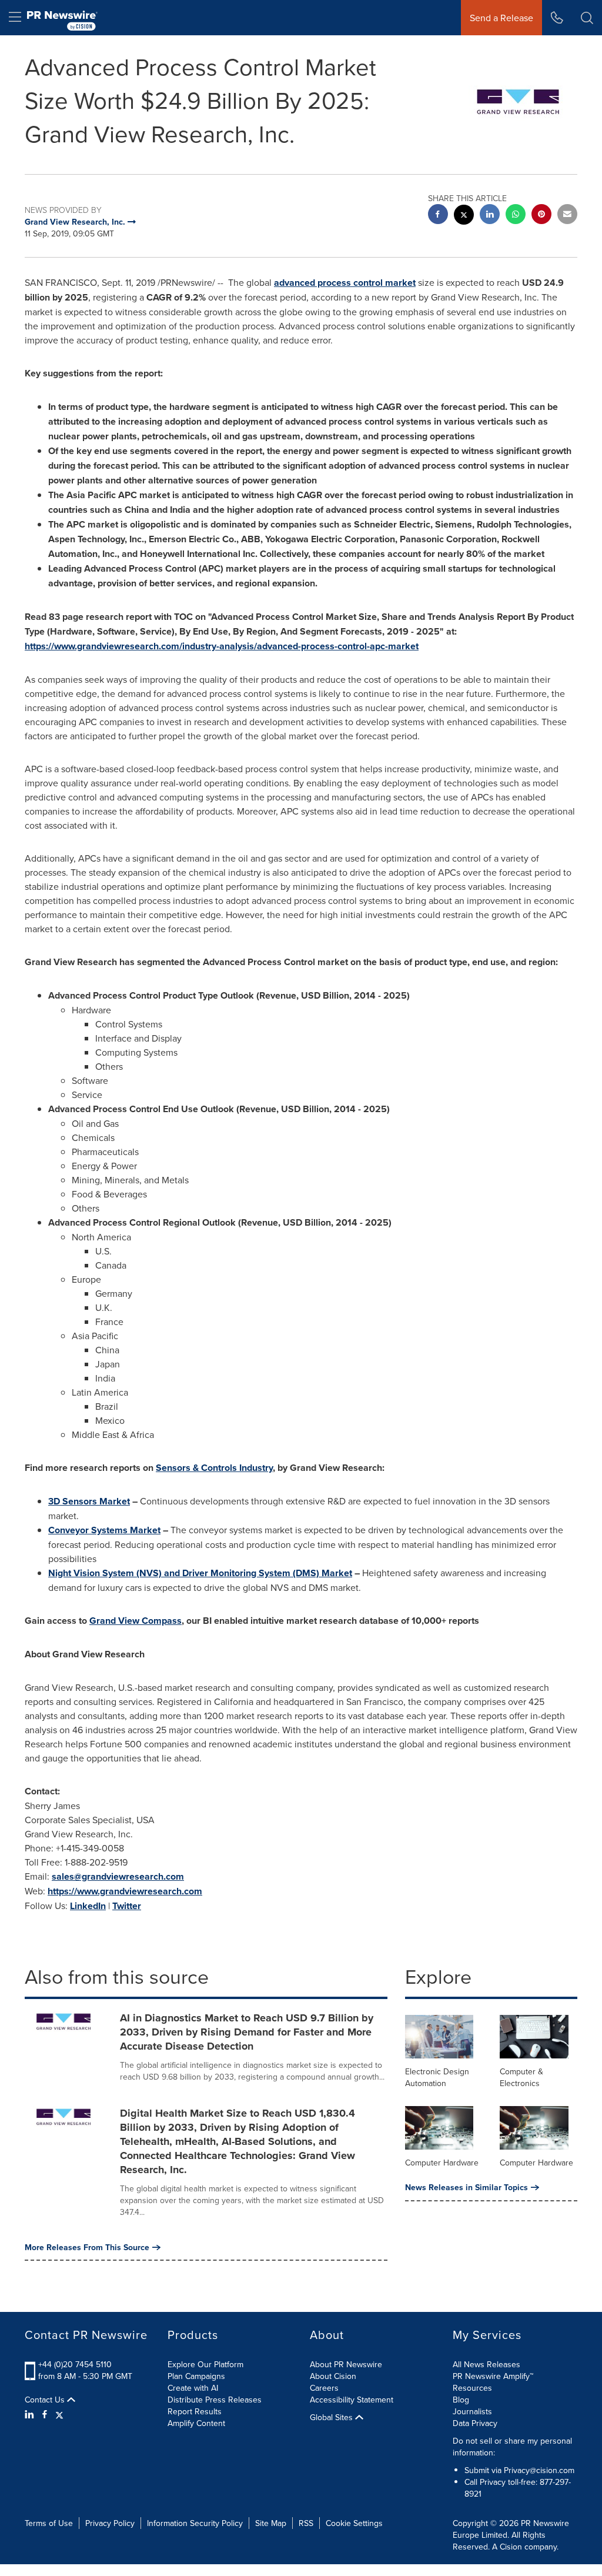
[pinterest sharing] (541, 216)
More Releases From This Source (87, 2247)
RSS (306, 2523)
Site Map (271, 2523)
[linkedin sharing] (490, 216)
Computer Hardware (442, 2163)
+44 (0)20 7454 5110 (75, 2364)
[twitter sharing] (464, 216)
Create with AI (193, 2388)
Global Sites (332, 2417)
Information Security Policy (195, 2523)
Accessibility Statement (352, 2400)
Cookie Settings (354, 2523)
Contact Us (46, 2400)
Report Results (195, 2411)
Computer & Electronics (521, 2077)
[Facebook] (45, 2414)
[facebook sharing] (438, 216)
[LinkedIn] (31, 2414)
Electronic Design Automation (437, 2077)
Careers (324, 2388)
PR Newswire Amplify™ (493, 2376)
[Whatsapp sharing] (516, 216)
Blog (461, 2400)
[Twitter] (59, 2414)
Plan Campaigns (196, 2376)
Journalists (472, 2411)
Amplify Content (196, 2423)
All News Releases (486, 2364)
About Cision (333, 2376)
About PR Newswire (346, 2364)
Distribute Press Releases (215, 2400)
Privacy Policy (110, 2523)
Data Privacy (475, 2423)
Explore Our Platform (205, 2364)
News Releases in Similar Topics (466, 2187)
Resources (472, 2388)
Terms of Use (49, 2523)
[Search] (587, 18)
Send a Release (501, 18)
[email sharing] (567, 216)
